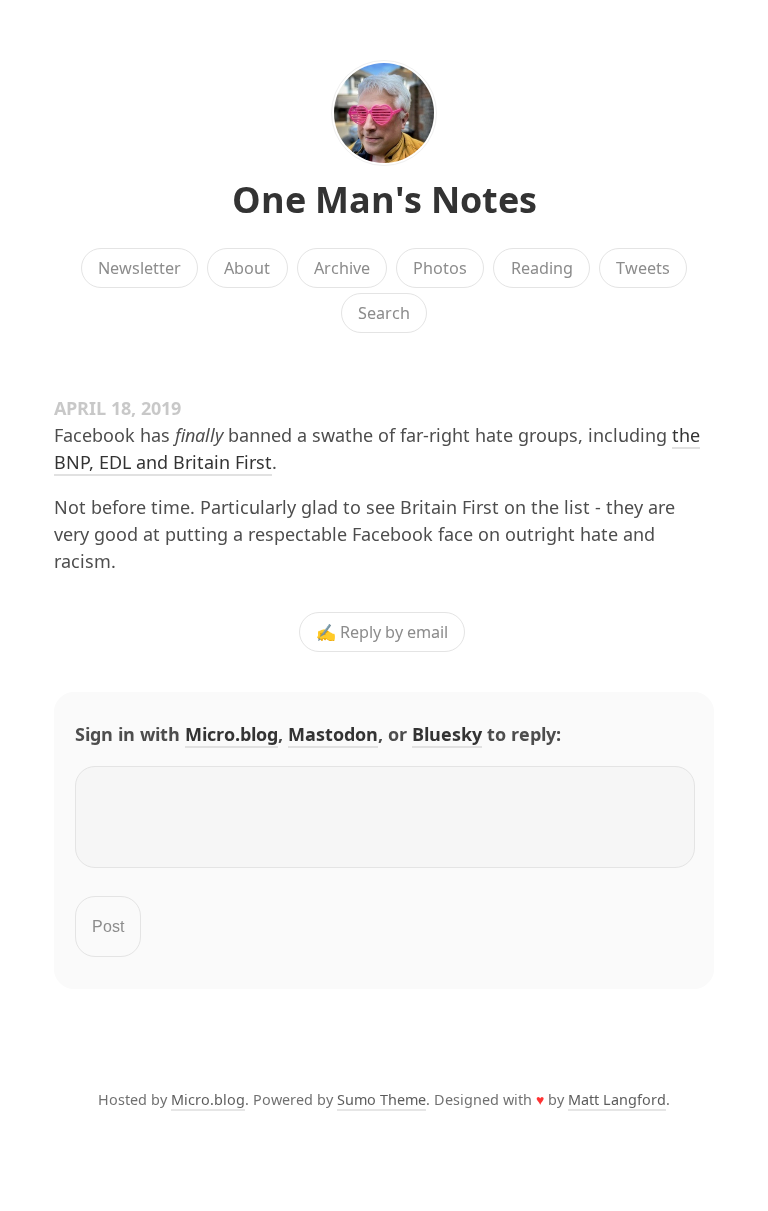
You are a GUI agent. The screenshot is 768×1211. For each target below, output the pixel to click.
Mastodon (333, 734)
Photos (440, 268)
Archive (342, 268)
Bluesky (447, 734)
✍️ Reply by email (382, 632)
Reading (542, 268)
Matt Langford (617, 1099)
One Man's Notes (384, 199)
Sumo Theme (381, 1099)
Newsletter (139, 268)
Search (384, 313)
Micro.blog (231, 734)
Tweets (643, 268)
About (247, 268)
